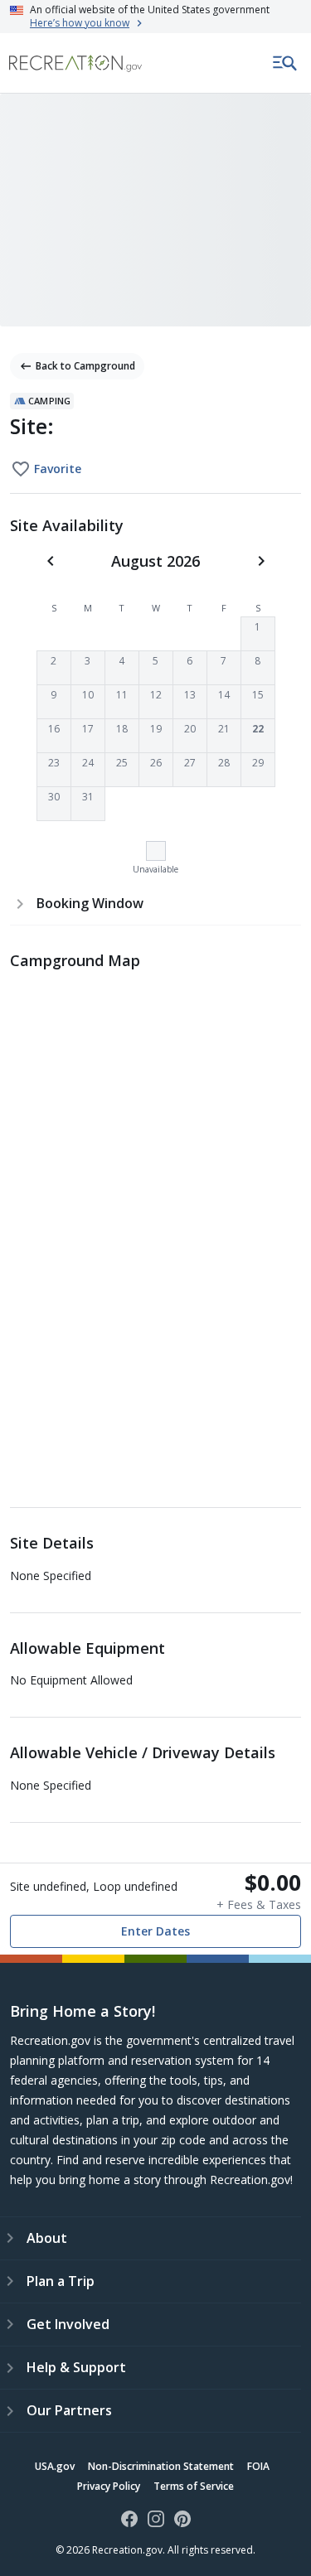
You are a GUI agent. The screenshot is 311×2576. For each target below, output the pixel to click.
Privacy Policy (109, 2486)
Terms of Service (194, 2486)
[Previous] (51, 561)
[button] (258, 634)
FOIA (258, 2466)
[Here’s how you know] (155, 17)
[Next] (261, 561)
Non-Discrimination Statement (161, 2466)
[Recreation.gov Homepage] (75, 63)
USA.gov (55, 2466)
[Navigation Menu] (285, 63)
